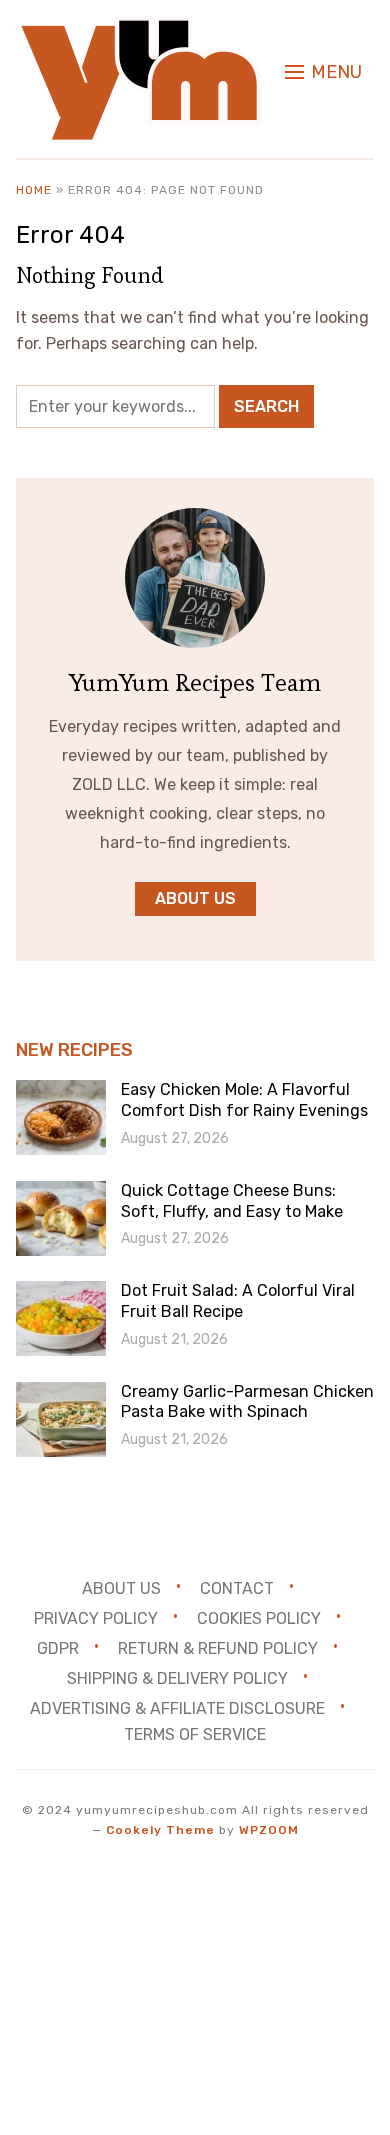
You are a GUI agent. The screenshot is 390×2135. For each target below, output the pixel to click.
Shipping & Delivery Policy (177, 1677)
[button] (323, 72)
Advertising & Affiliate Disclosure (177, 1707)
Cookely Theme (160, 1830)
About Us (121, 1588)
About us (195, 898)
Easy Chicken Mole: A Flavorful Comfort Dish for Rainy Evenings (244, 1100)
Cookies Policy (259, 1618)
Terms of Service (195, 1734)
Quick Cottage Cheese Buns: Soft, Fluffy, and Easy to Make (232, 1201)
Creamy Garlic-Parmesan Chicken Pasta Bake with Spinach (247, 1402)
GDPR (58, 1647)
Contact (237, 1588)
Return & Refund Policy (218, 1647)
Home (34, 190)
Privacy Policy (96, 1618)
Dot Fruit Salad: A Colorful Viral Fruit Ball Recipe (238, 1301)
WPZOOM (269, 1830)
